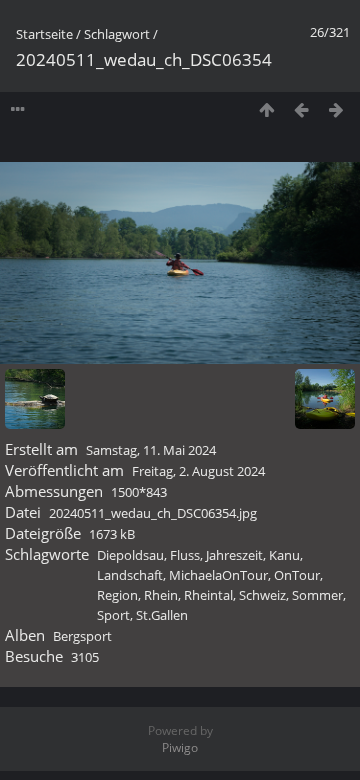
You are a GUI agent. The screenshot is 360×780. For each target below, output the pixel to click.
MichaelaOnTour (218, 575)
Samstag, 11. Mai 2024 (151, 450)
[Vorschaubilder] (266, 110)
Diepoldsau (130, 555)
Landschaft (130, 575)
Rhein (161, 595)
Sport (113, 615)
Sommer (317, 595)
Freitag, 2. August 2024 (198, 471)
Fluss (185, 555)
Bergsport (82, 636)
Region (117, 595)
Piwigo (180, 747)
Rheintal (208, 595)
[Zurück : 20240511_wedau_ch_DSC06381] (301, 110)
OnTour (297, 575)
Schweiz (262, 595)
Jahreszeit (234, 555)
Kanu (284, 555)
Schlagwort (117, 34)
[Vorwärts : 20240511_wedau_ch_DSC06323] (336, 110)
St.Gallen (162, 615)
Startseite (44, 34)
